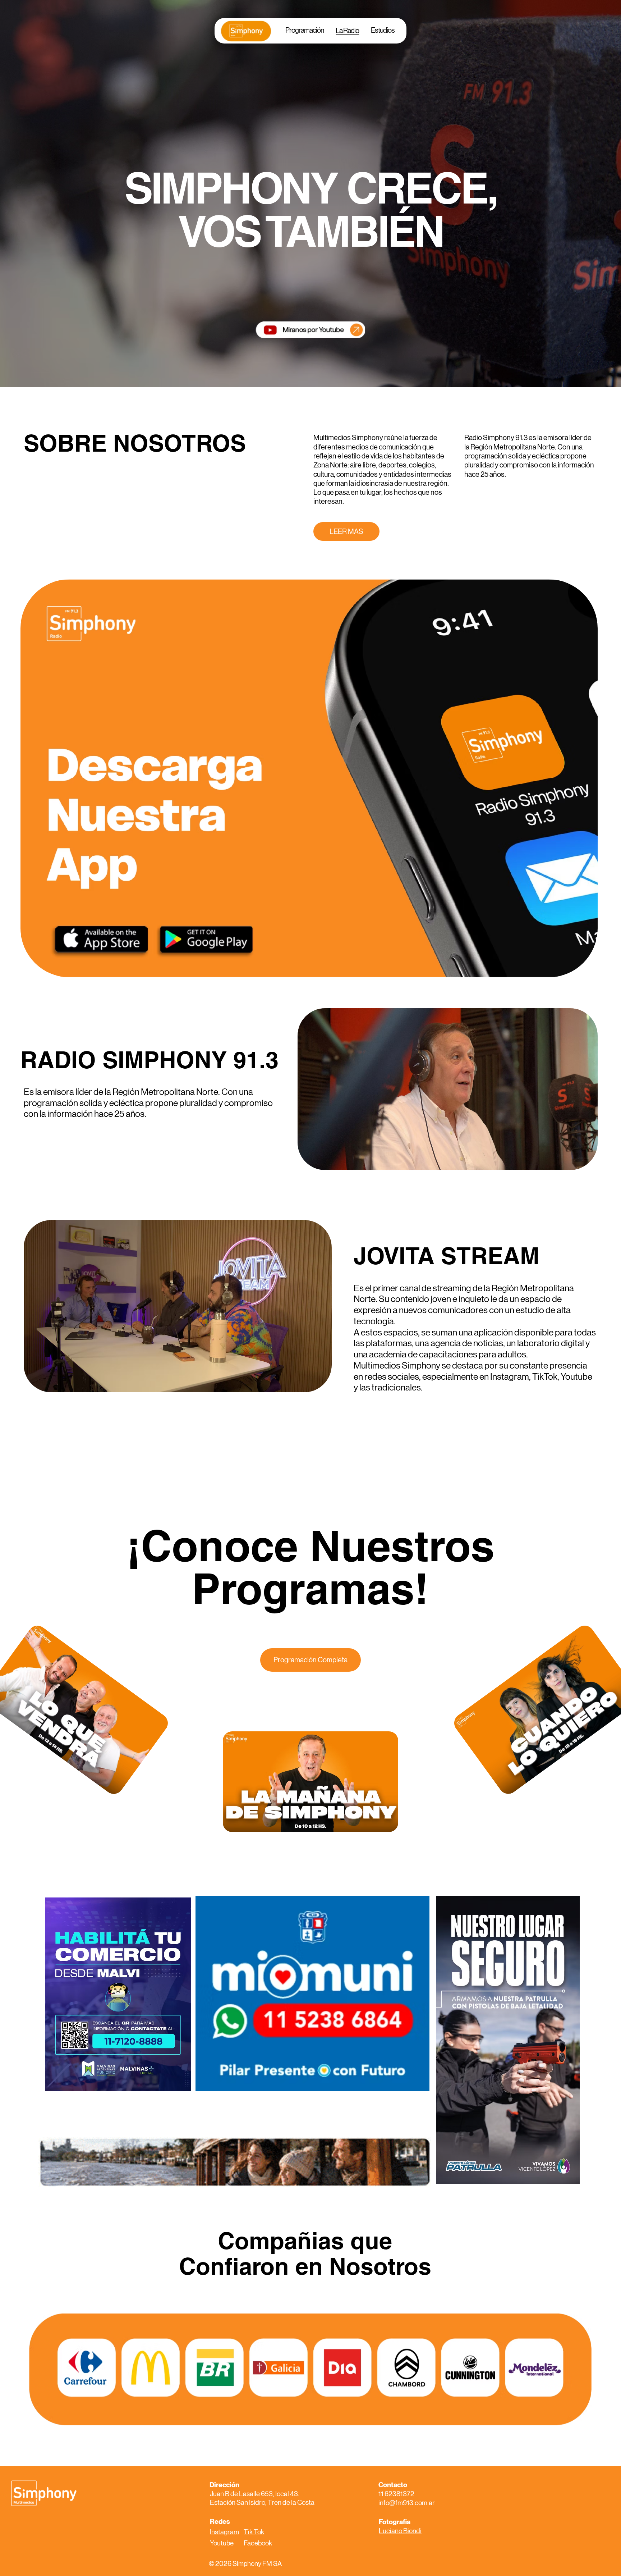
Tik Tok (254, 2532)
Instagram (224, 2532)
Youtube (222, 2543)
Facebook (258, 2543)
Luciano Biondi (400, 2531)
